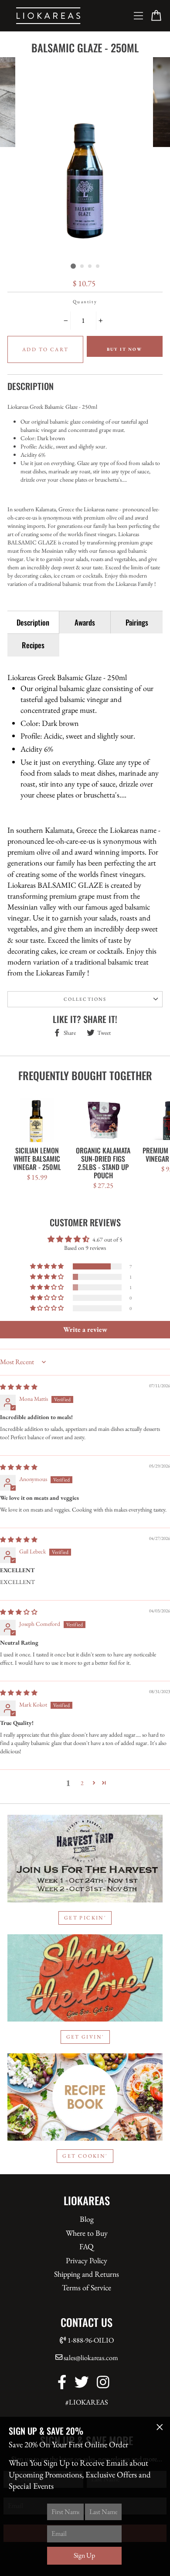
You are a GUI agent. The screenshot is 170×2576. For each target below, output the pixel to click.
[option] (85, 158)
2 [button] (82, 267)
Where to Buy (87, 2233)
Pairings (137, 622)
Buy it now (124, 349)
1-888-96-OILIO (91, 2340)
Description (33, 622)
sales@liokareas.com (91, 2358)
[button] (48, 1266)
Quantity (85, 301)
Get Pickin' (85, 1918)
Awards (85, 622)
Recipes (33, 645)
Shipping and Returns (87, 2274)
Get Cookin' (85, 2156)
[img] (19, 1387)
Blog (87, 2219)
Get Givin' (85, 2037)
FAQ (87, 2246)
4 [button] (98, 267)
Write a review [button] (85, 1329)
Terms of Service (87, 2287)
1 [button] (73, 266)
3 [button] (90, 267)
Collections (85, 999)
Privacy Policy (87, 2260)
